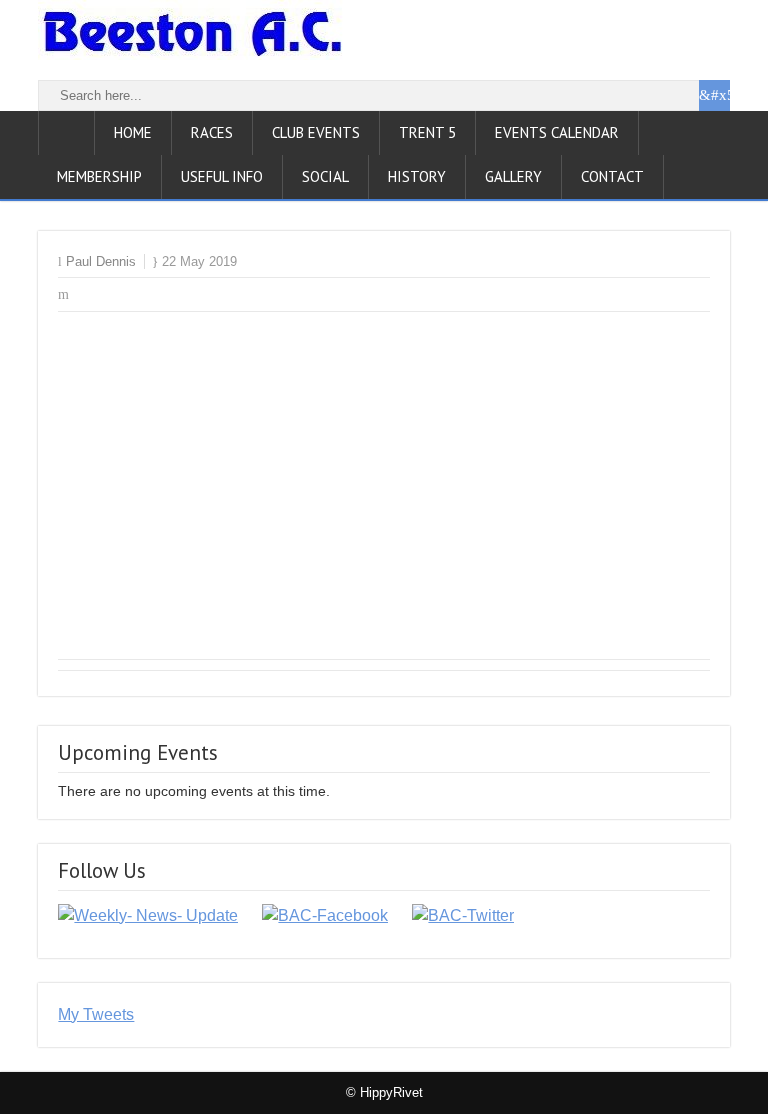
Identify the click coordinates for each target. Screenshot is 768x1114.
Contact (612, 176)
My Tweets (96, 1014)
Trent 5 (427, 132)
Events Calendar (557, 132)
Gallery (513, 176)
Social (325, 176)
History (417, 176)
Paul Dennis (101, 261)
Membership (99, 176)
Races (212, 132)
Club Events (316, 132)
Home (133, 132)
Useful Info (222, 176)
